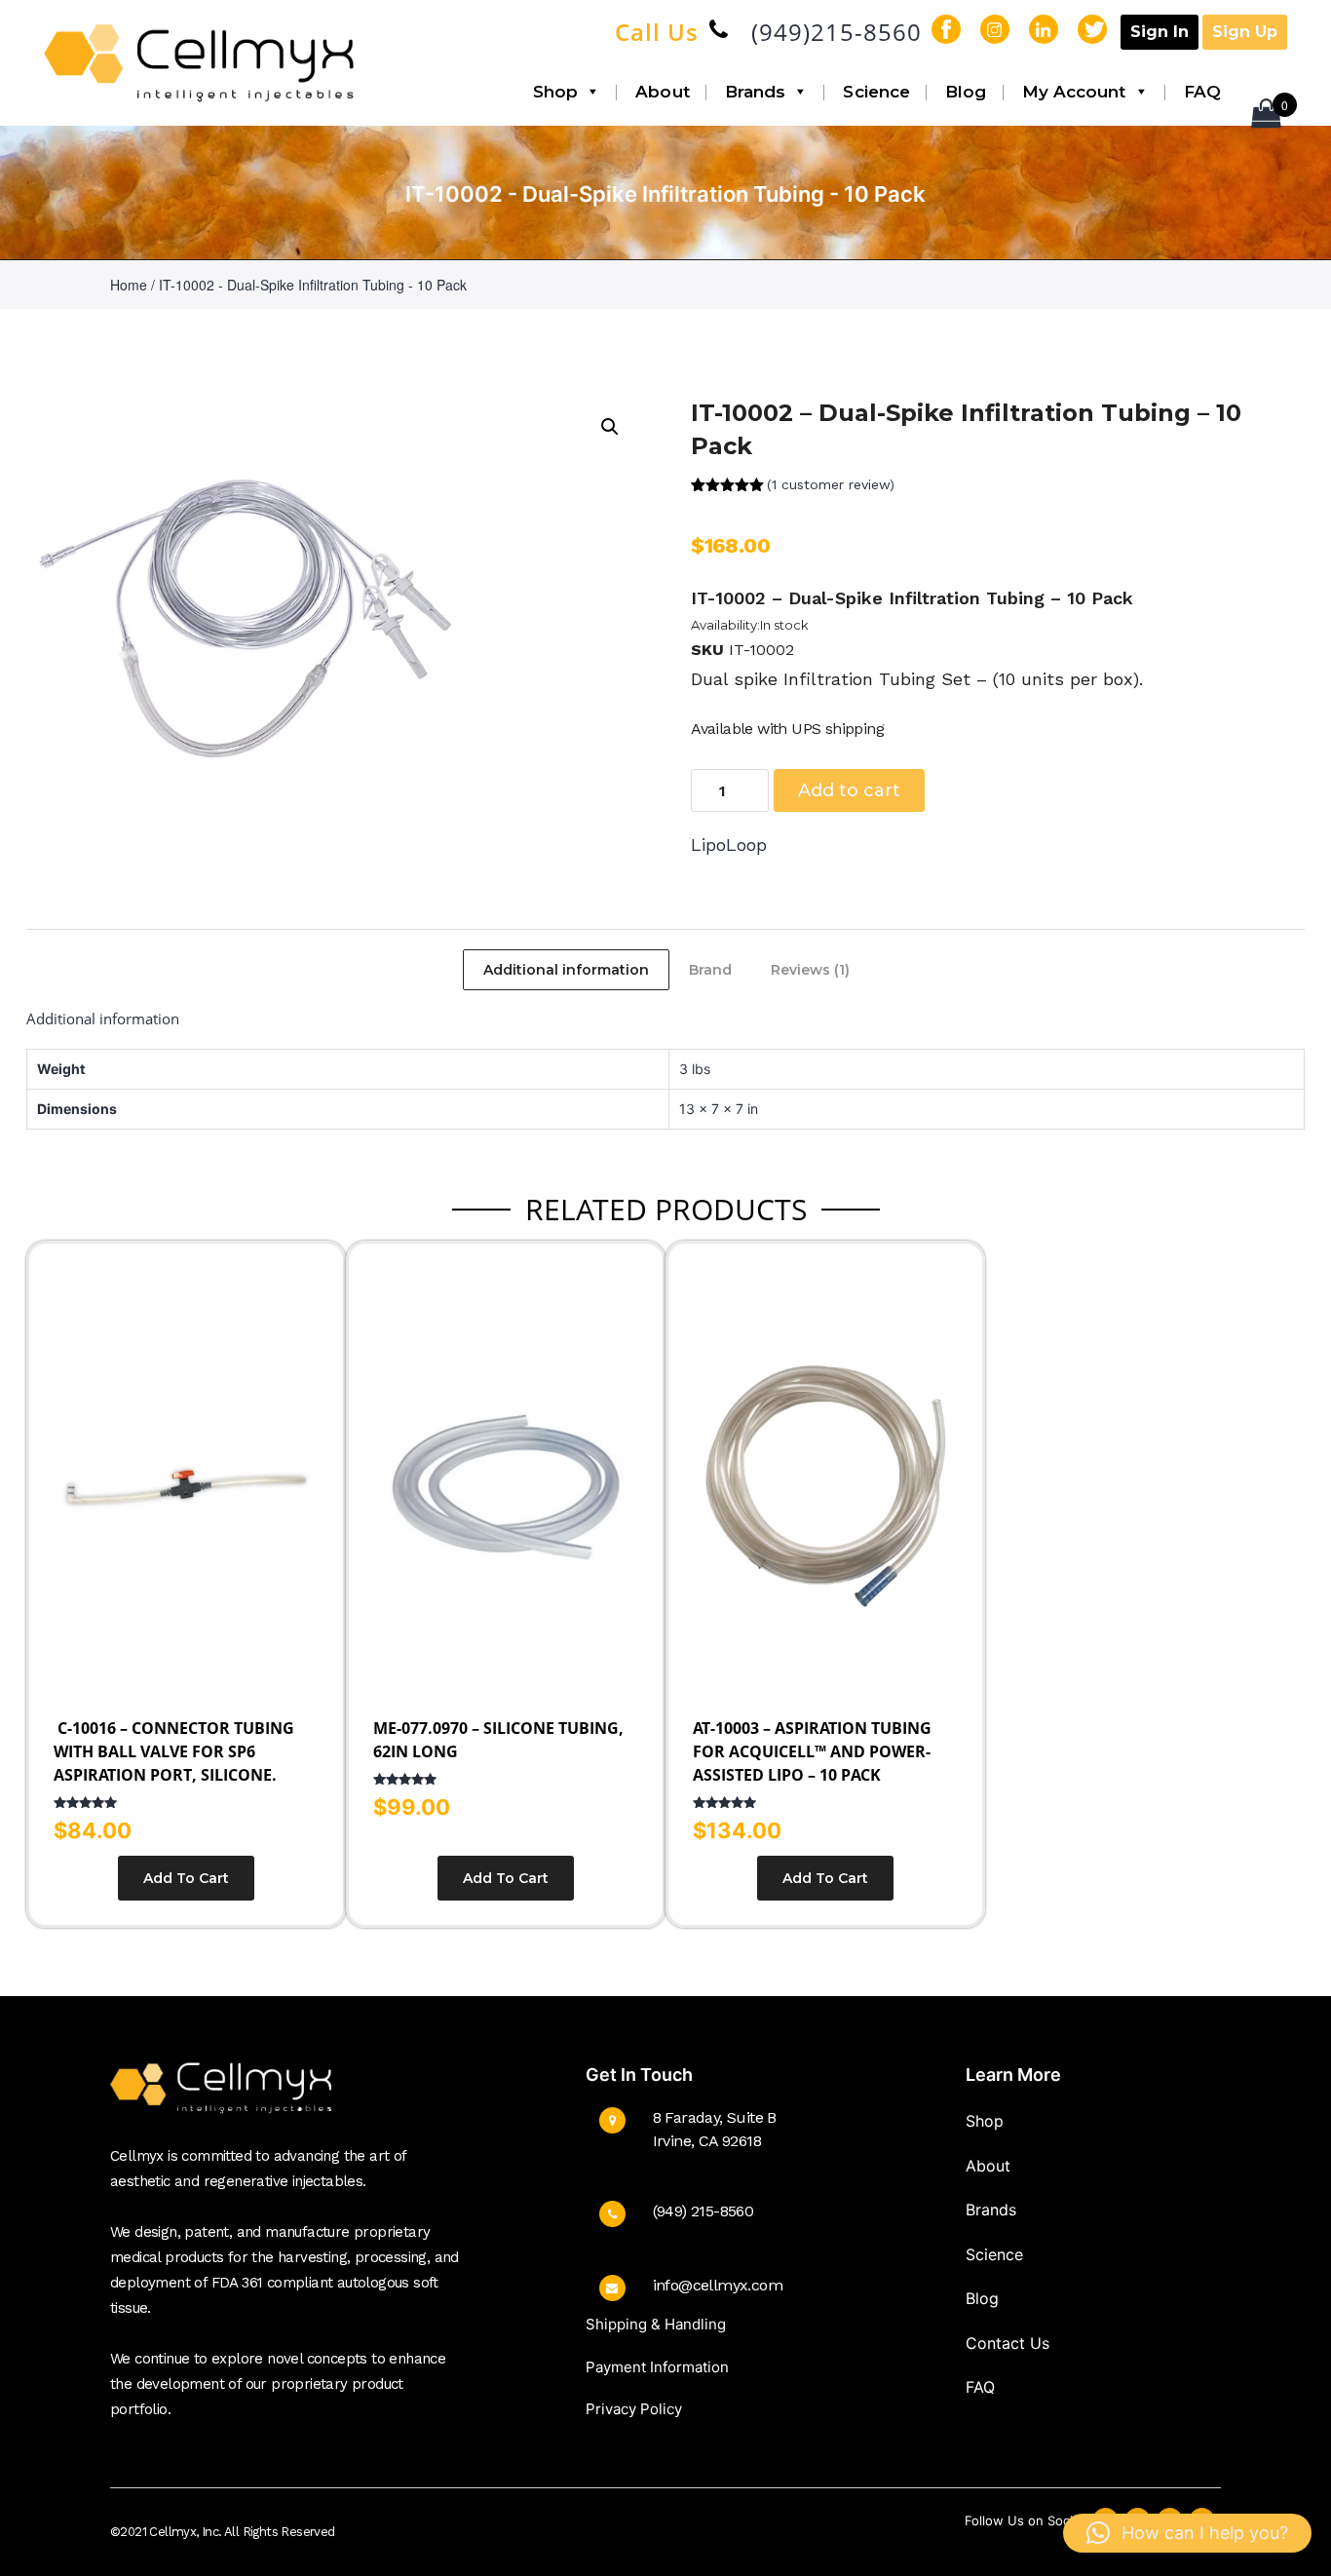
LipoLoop (729, 845)
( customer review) (831, 484)
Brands (756, 92)
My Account (1074, 92)
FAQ (1202, 92)
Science (876, 92)
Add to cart (849, 790)
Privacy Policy (634, 2409)
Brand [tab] (710, 970)
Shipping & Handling (656, 2324)
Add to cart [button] (186, 1878)
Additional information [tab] (566, 970)
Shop (555, 92)
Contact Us (1008, 2343)
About (663, 92)
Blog (966, 92)
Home (129, 285)
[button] (610, 427)
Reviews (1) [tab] (810, 970)
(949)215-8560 (837, 32)
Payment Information (657, 2367)
